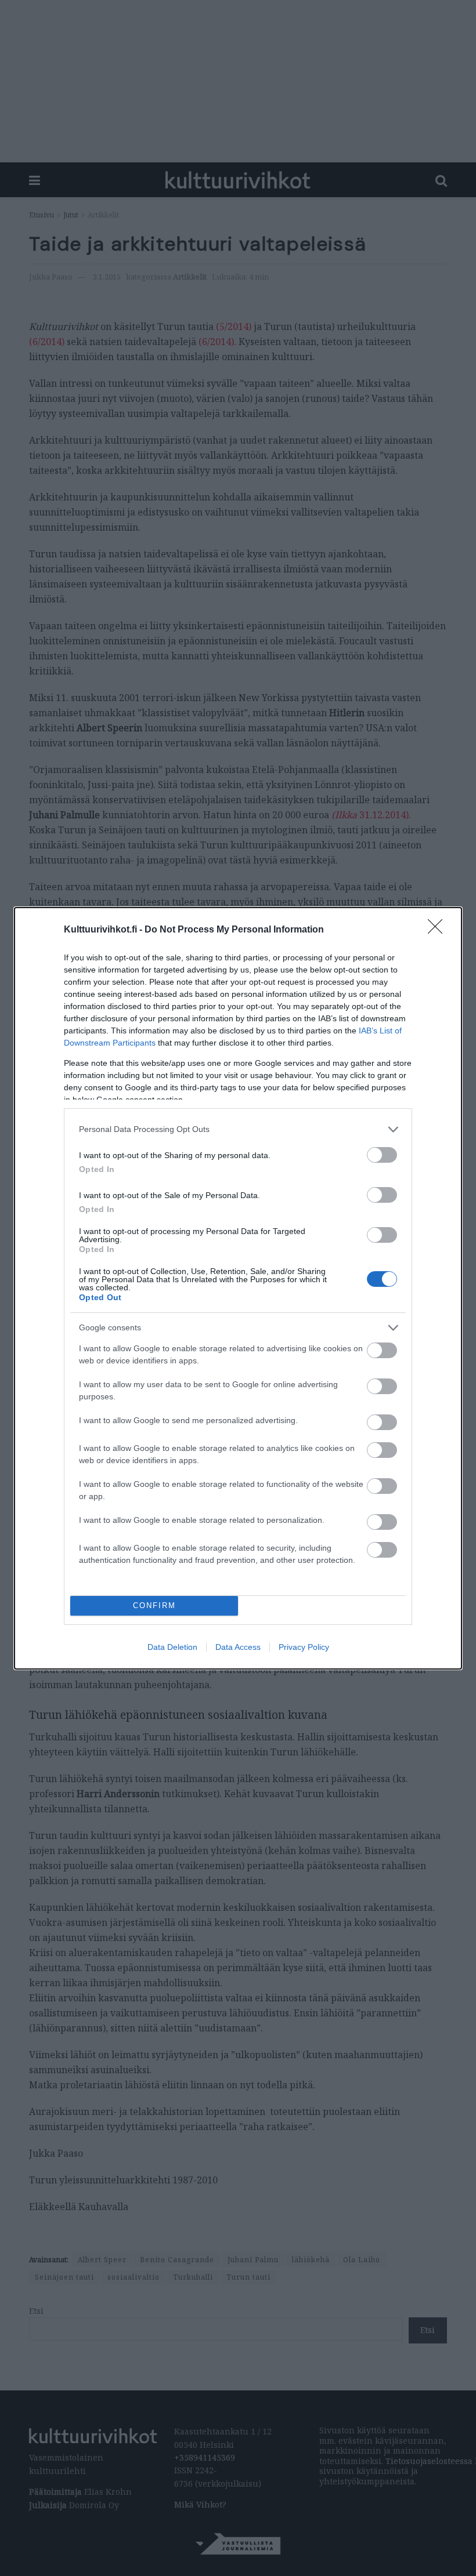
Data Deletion (172, 1647)
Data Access (238, 1647)
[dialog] (238, 1288)
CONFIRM (154, 1606)
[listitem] (238, 1129)
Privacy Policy (304, 1647)
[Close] (439, 930)
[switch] (382, 1155)
